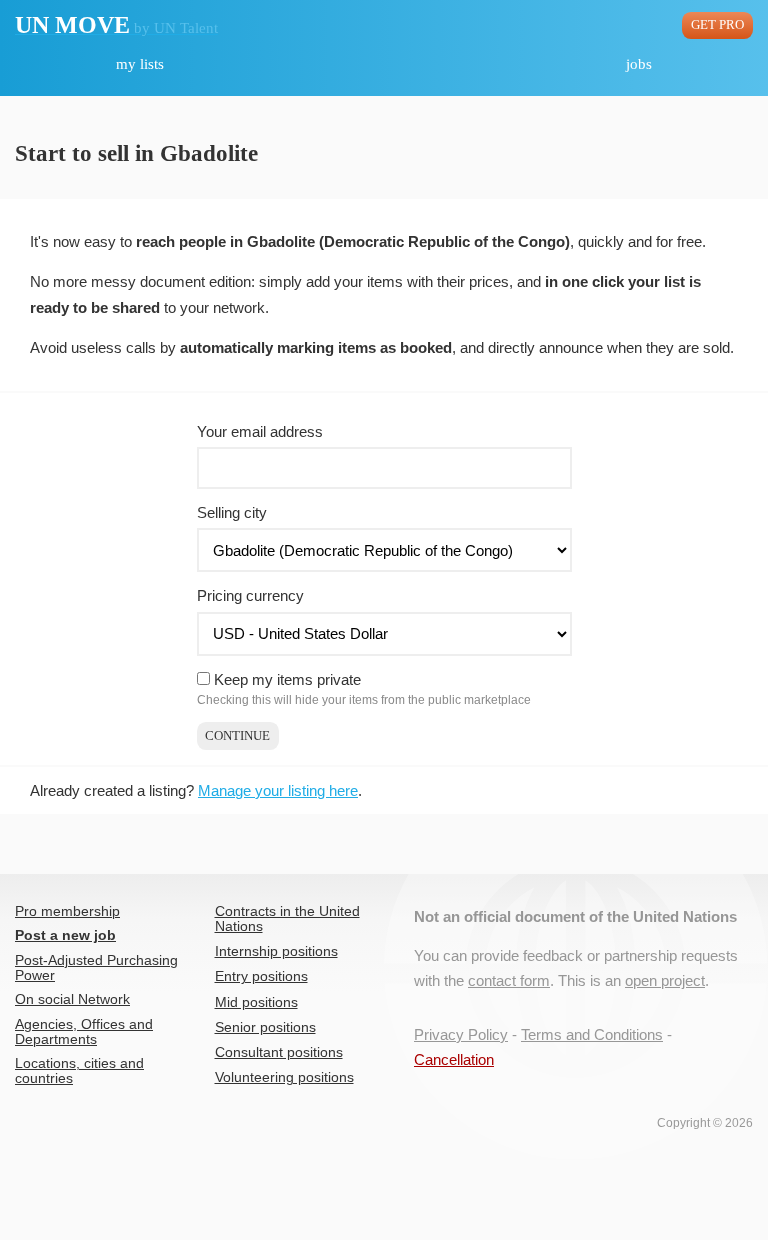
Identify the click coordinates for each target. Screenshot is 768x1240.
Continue (237, 736)
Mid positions (256, 1002)
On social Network (72, 999)
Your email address (260, 431)
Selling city (232, 512)
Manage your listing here (278, 790)
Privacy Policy (461, 1034)
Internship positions (276, 951)
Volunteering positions (284, 1077)
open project (665, 980)
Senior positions (265, 1027)
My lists (140, 64)
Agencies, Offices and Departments (84, 1032)
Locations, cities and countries (79, 1071)
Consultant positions (279, 1052)
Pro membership (67, 911)
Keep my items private (287, 679)
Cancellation (454, 1059)
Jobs (639, 64)
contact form (509, 980)
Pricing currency (250, 595)
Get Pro (717, 25)
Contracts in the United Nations (287, 919)
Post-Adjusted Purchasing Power (96, 968)
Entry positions (261, 976)
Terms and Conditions (592, 1034)
